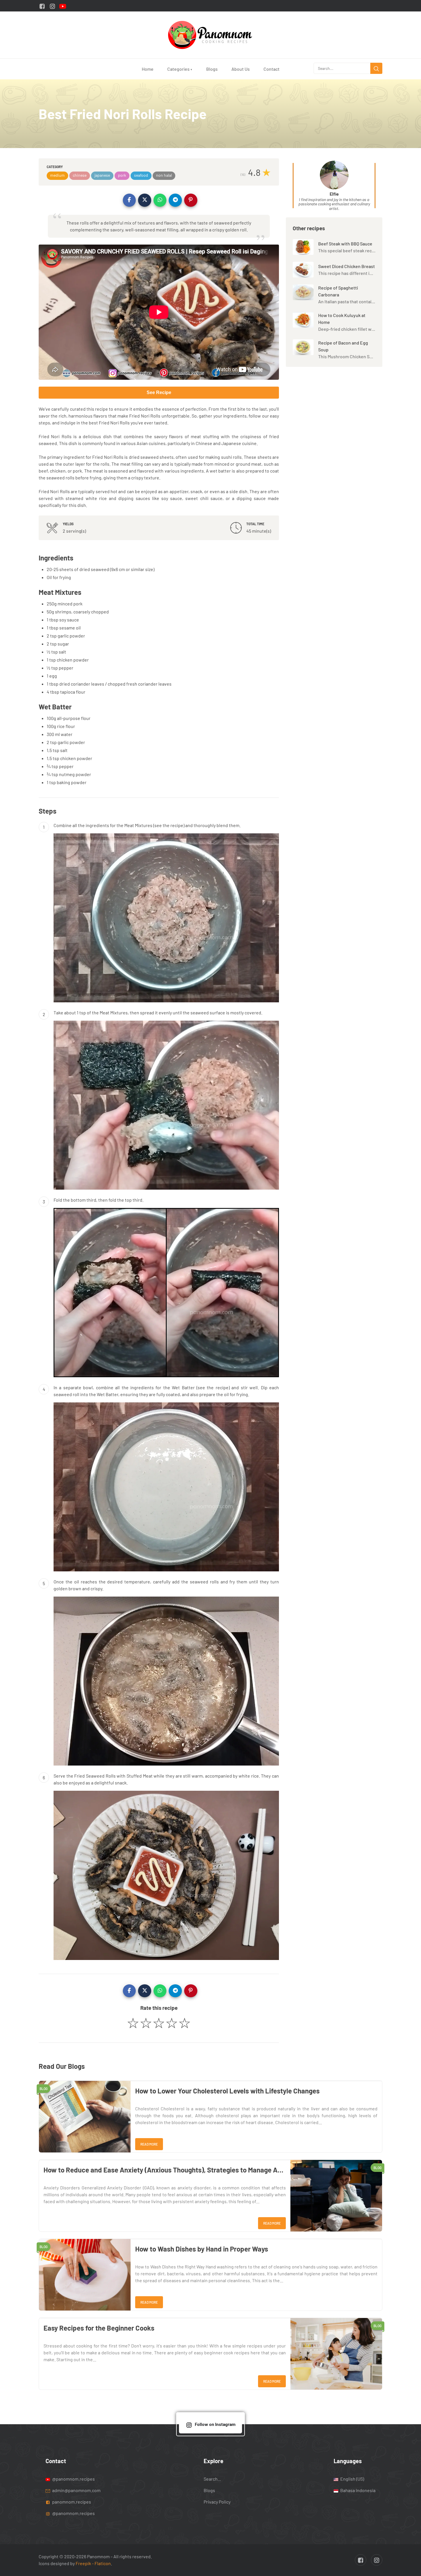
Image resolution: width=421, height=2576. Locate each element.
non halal (164, 175)
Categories (180, 69)
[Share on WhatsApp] (160, 200)
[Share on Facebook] (129, 200)
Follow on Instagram (215, 2424)
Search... (212, 2478)
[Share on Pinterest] (191, 200)
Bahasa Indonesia (357, 2490)
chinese (80, 175)
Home (148, 69)
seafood (141, 175)
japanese (102, 175)
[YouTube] (63, 6)
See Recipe (159, 392)
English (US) (352, 2478)
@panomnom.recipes (73, 2478)
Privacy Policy (217, 2501)
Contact (272, 69)
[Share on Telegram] (175, 200)
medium (57, 175)
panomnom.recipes (71, 2501)
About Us (241, 69)
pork (122, 175)
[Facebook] (42, 6)
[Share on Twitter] (145, 200)
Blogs (212, 69)
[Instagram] (52, 6)
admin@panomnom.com (76, 2490)
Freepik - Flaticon (93, 2563)
